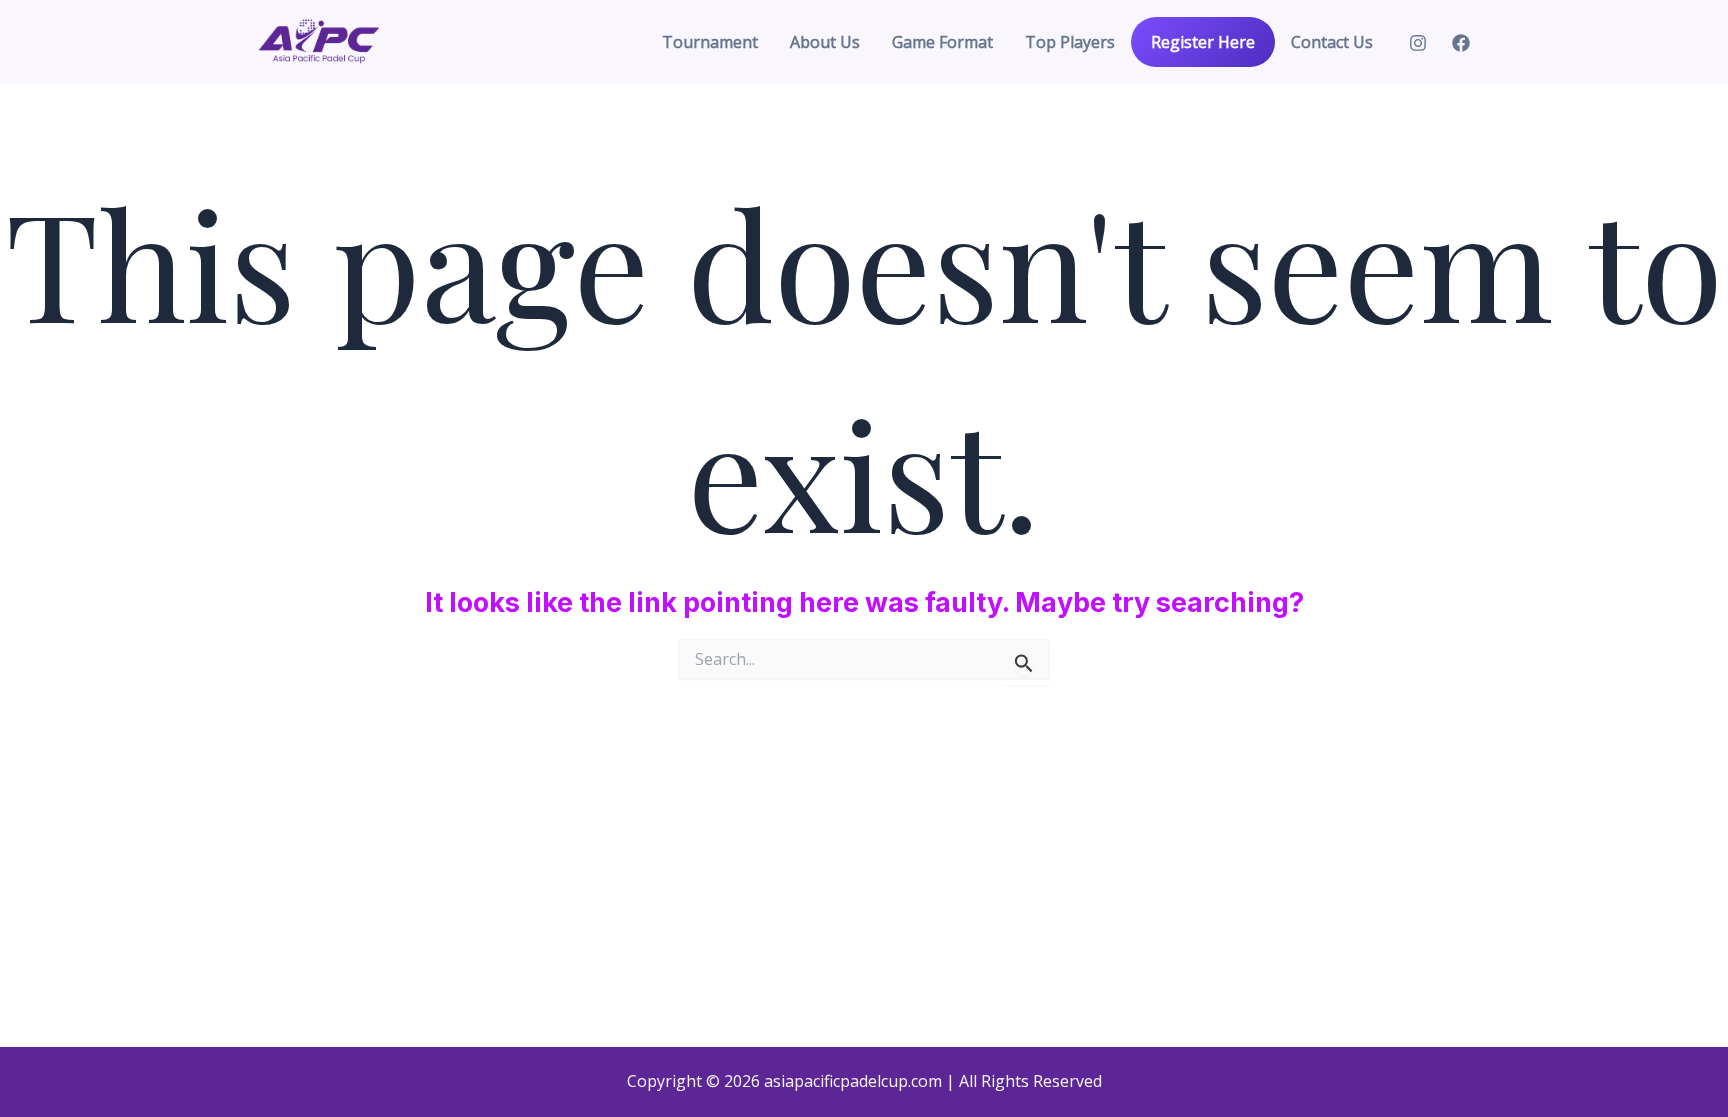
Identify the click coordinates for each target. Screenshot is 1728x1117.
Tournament (710, 42)
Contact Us (1332, 42)
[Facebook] (1461, 43)
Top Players (1070, 42)
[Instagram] (1418, 43)
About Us (825, 42)
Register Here (1203, 42)
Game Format (942, 42)
